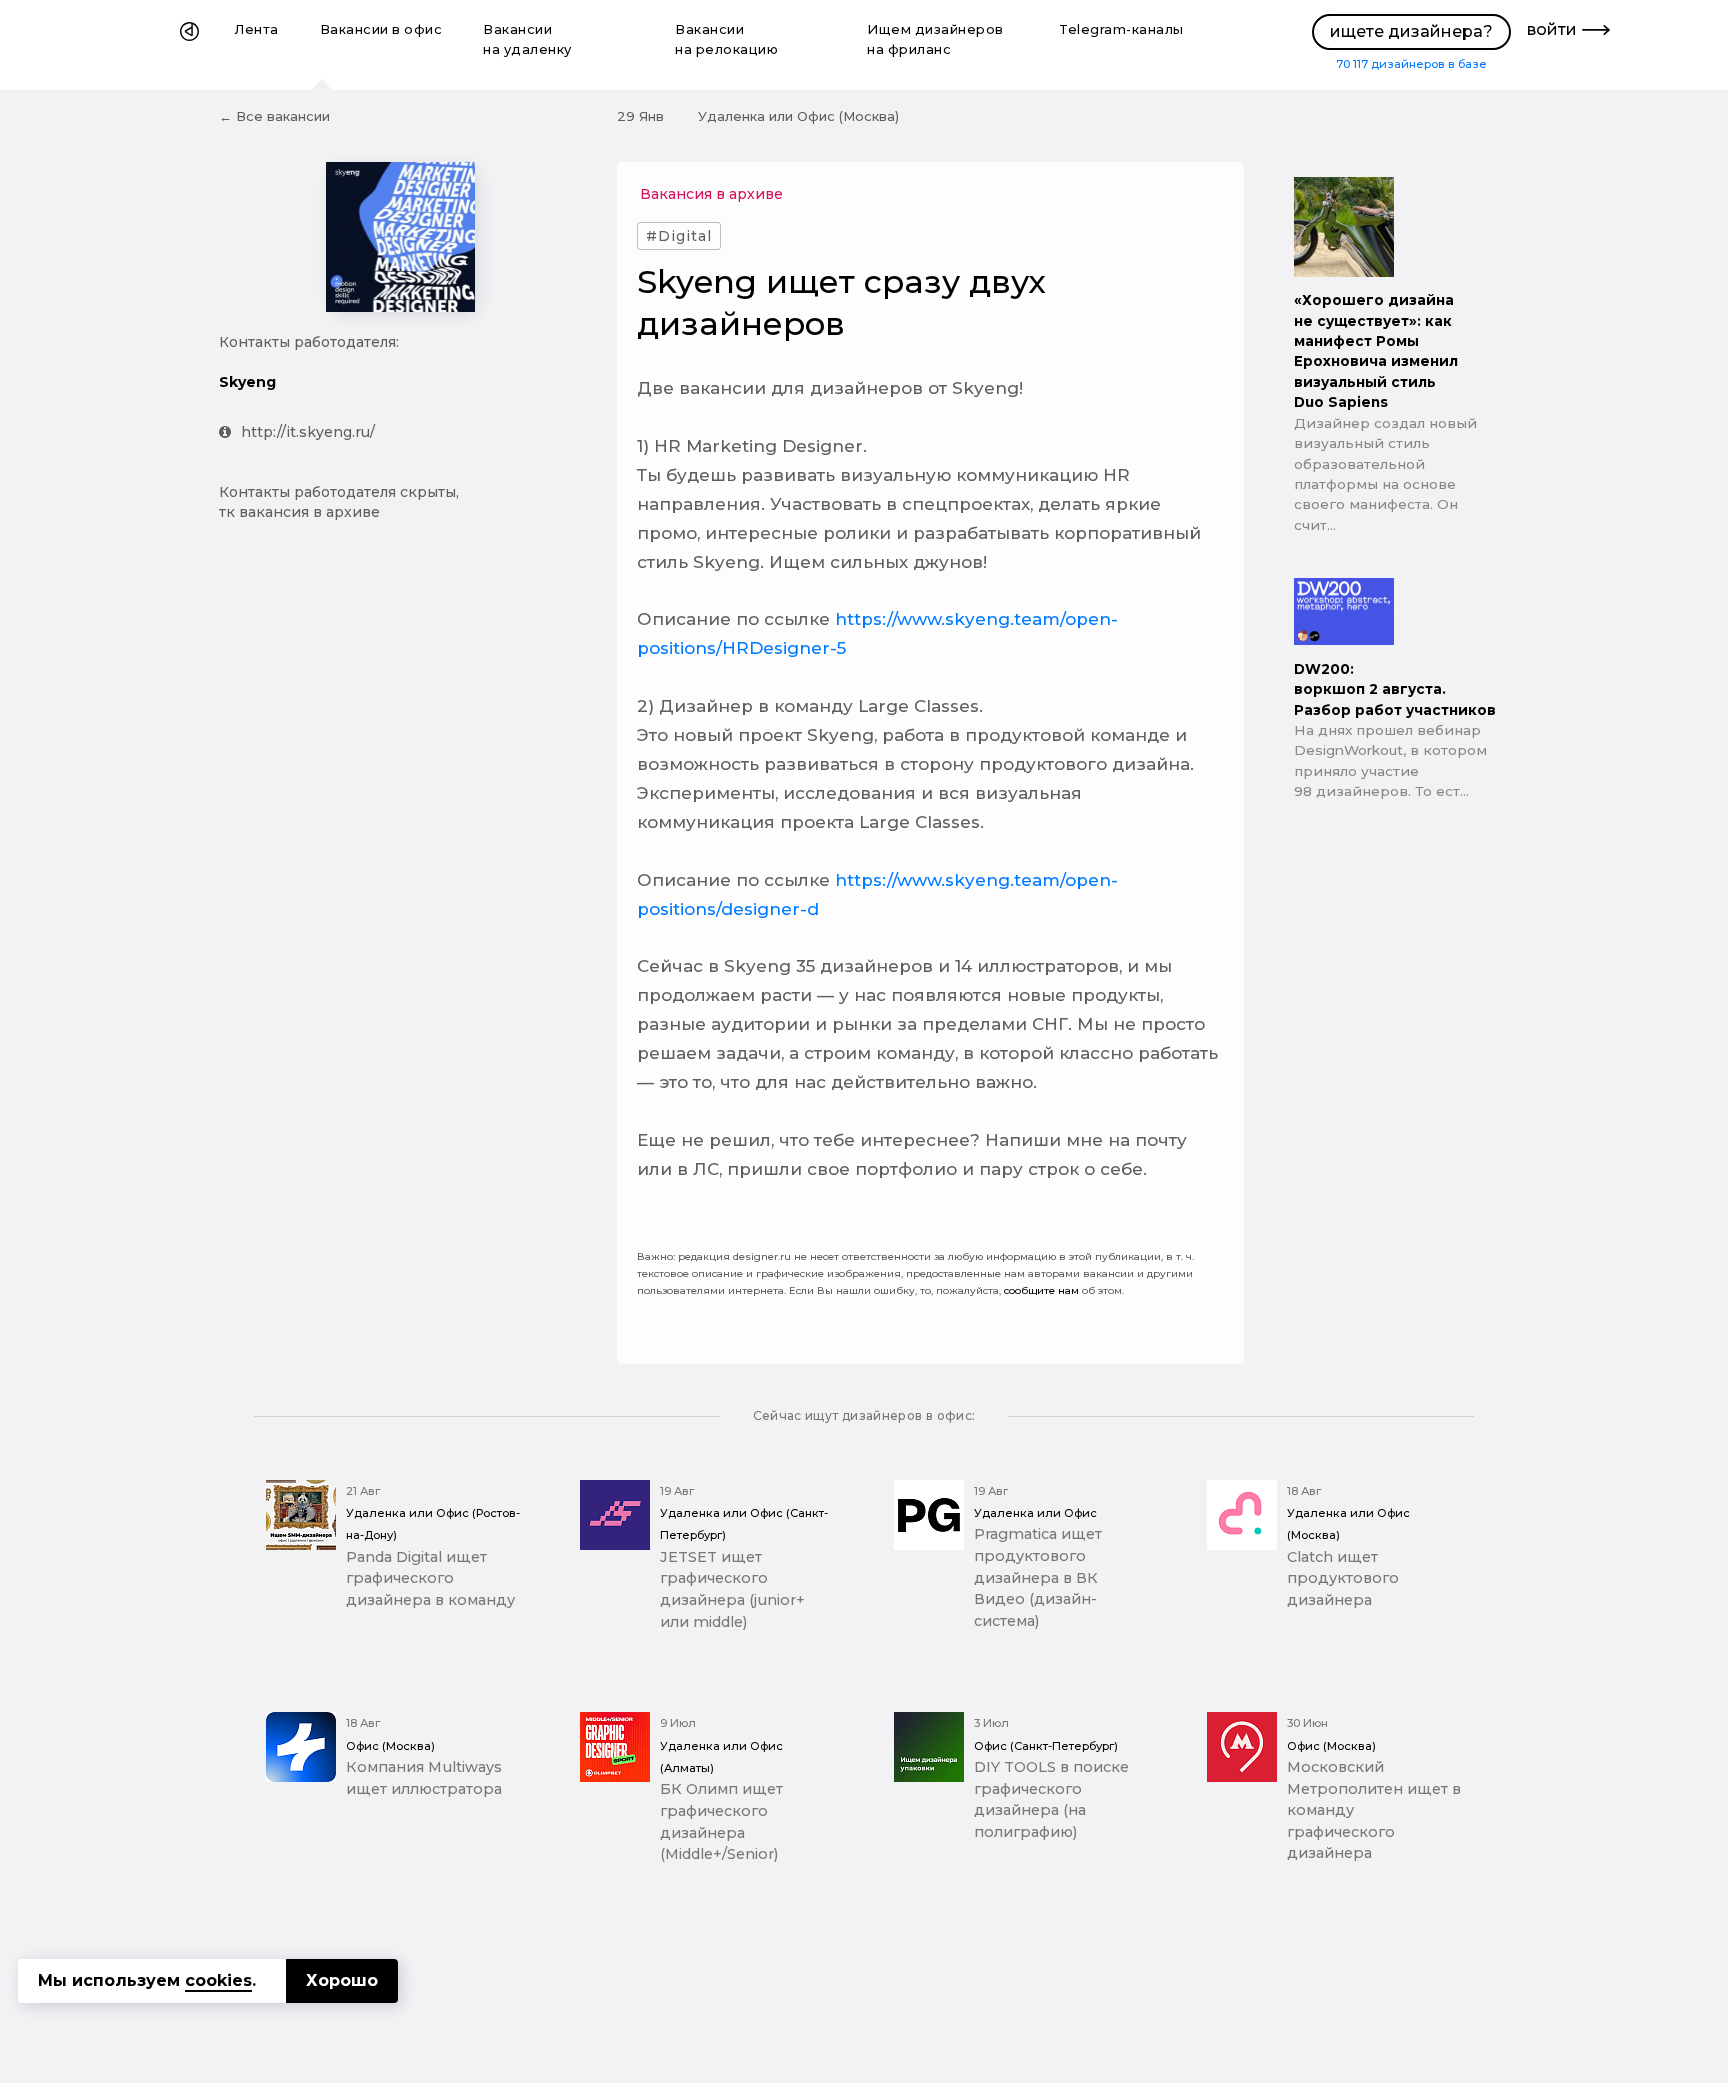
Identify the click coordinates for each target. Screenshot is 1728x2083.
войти (1552, 29)
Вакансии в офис (381, 29)
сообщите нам (1041, 1290)
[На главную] (189, 45)
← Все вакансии (274, 116)
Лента (257, 29)
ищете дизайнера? (1411, 31)
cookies (218, 1980)
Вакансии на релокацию (726, 39)
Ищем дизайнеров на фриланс (935, 39)
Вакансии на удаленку (527, 39)
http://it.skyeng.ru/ (308, 432)
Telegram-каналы (1121, 29)
